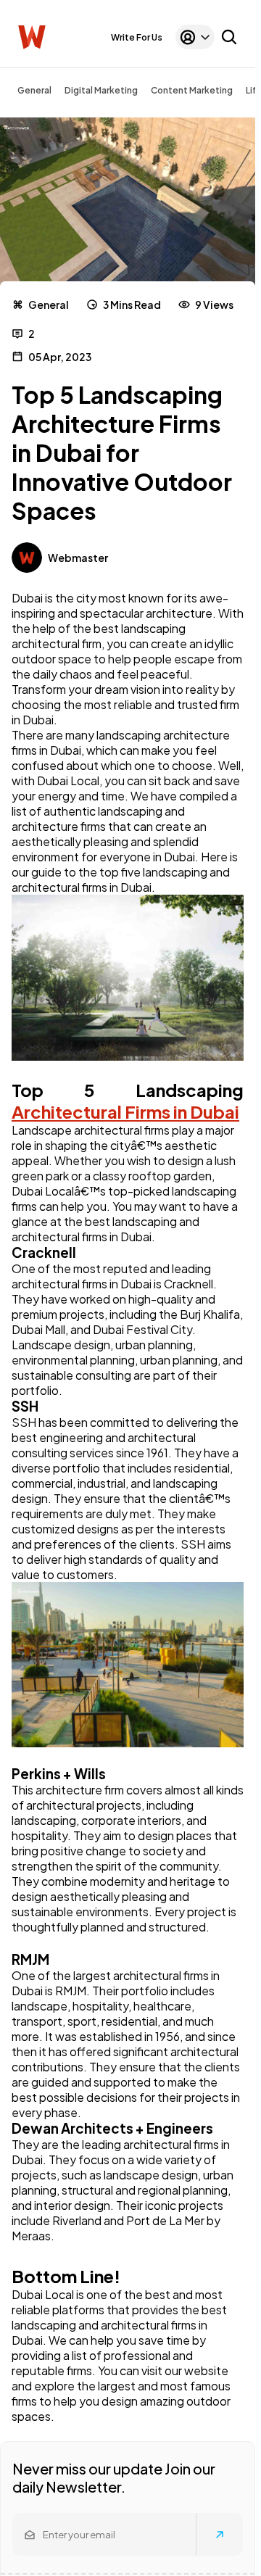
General (34, 90)
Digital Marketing (101, 90)
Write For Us (137, 37)
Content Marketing (192, 90)
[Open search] (229, 37)
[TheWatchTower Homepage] (32, 37)
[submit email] (220, 2535)
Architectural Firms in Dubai (125, 1111)
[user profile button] (195, 37)
